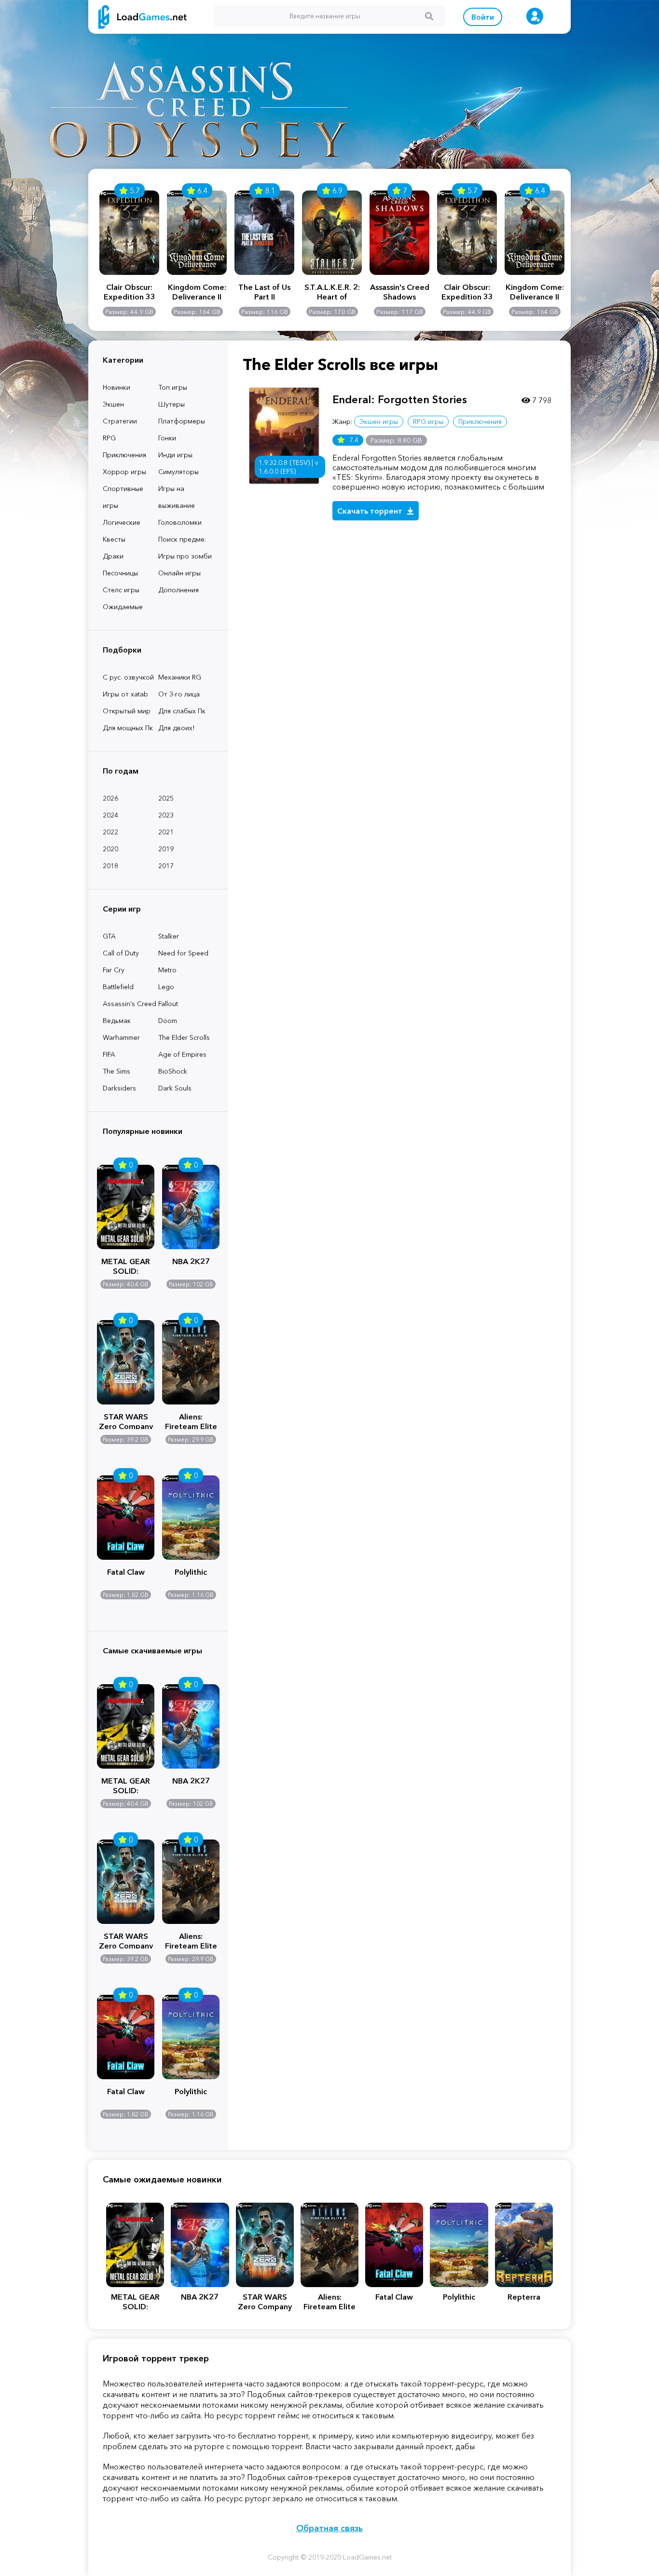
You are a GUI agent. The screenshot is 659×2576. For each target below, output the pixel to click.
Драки (113, 556)
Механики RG (180, 677)
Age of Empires (182, 1054)
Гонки (167, 438)
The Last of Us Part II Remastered (264, 292)
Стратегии (120, 421)
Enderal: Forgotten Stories (400, 400)
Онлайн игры (179, 573)
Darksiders (119, 1088)
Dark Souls (175, 1088)
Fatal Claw (126, 1572)
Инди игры (175, 455)
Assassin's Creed (130, 1004)
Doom (168, 1021)
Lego (166, 987)
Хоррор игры (124, 472)
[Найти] (429, 16)
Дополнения (178, 590)
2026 (110, 798)
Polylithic (191, 1572)
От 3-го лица (179, 694)
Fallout (168, 1004)
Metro (167, 970)
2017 (166, 866)
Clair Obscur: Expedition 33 (130, 292)
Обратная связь (329, 2528)
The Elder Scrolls (184, 1037)
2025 (166, 798)
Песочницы (120, 573)
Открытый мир (127, 711)
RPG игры (428, 422)
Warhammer (121, 1037)
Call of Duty (121, 953)
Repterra (524, 2297)
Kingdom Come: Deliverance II (197, 292)
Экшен (113, 404)
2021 (166, 832)
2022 (110, 832)
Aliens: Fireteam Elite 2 (191, 1420)
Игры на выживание (177, 497)
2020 (110, 849)
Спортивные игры (123, 497)
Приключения (124, 455)
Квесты (114, 539)
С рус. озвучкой (128, 677)
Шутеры (172, 404)
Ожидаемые (123, 607)
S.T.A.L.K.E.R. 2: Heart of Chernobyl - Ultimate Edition (332, 292)
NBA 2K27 (191, 1261)
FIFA (109, 1054)
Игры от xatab (125, 694)
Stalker (169, 936)
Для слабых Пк (182, 711)
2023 (166, 815)
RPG (109, 438)
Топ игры (173, 387)
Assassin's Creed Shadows (400, 292)
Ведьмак (117, 1021)
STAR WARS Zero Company (126, 1420)
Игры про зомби (185, 556)
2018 (110, 866)
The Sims (117, 1071)
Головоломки (180, 522)
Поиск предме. (182, 539)
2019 (166, 849)
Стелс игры (121, 590)
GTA (109, 936)
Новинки (117, 387)
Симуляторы (178, 472)
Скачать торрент (371, 511)
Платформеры (182, 421)
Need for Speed (183, 953)
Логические (122, 522)
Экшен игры (379, 422)
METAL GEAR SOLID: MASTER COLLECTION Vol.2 (126, 1265)
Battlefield (118, 987)
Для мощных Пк (128, 728)
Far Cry (114, 970)
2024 (110, 815)
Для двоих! (176, 728)
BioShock (173, 1071)
